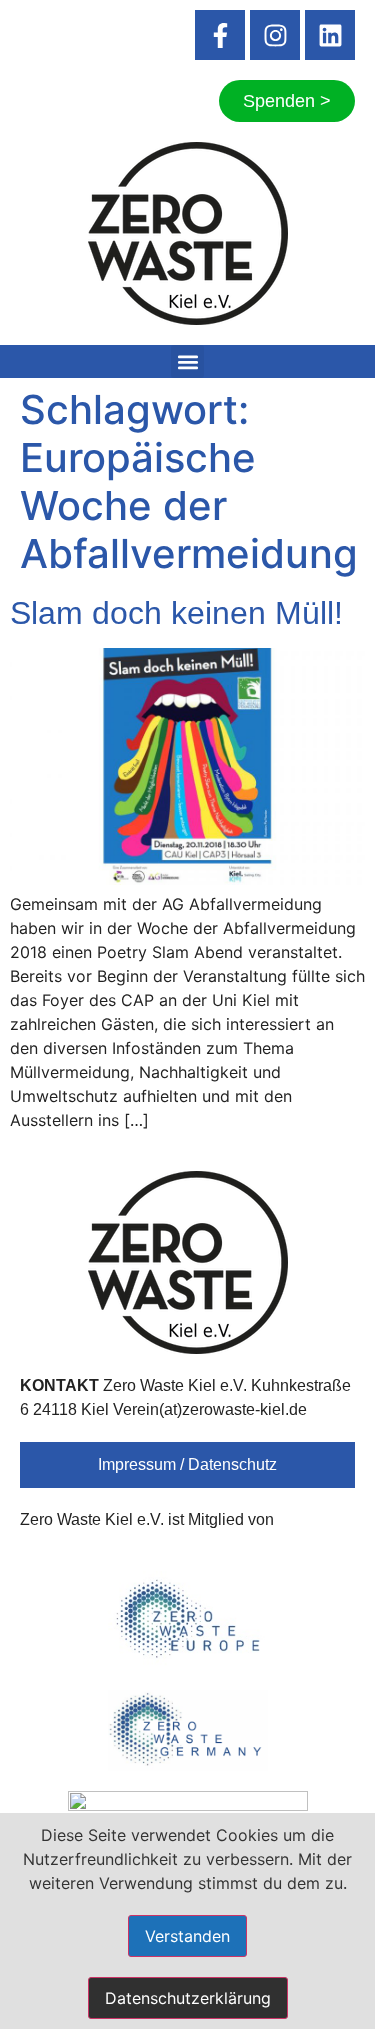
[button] (187, 361)
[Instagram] (275, 35)
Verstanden (187, 1936)
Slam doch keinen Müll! (176, 613)
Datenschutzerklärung (188, 1998)
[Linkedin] (330, 35)
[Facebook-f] (220, 35)
